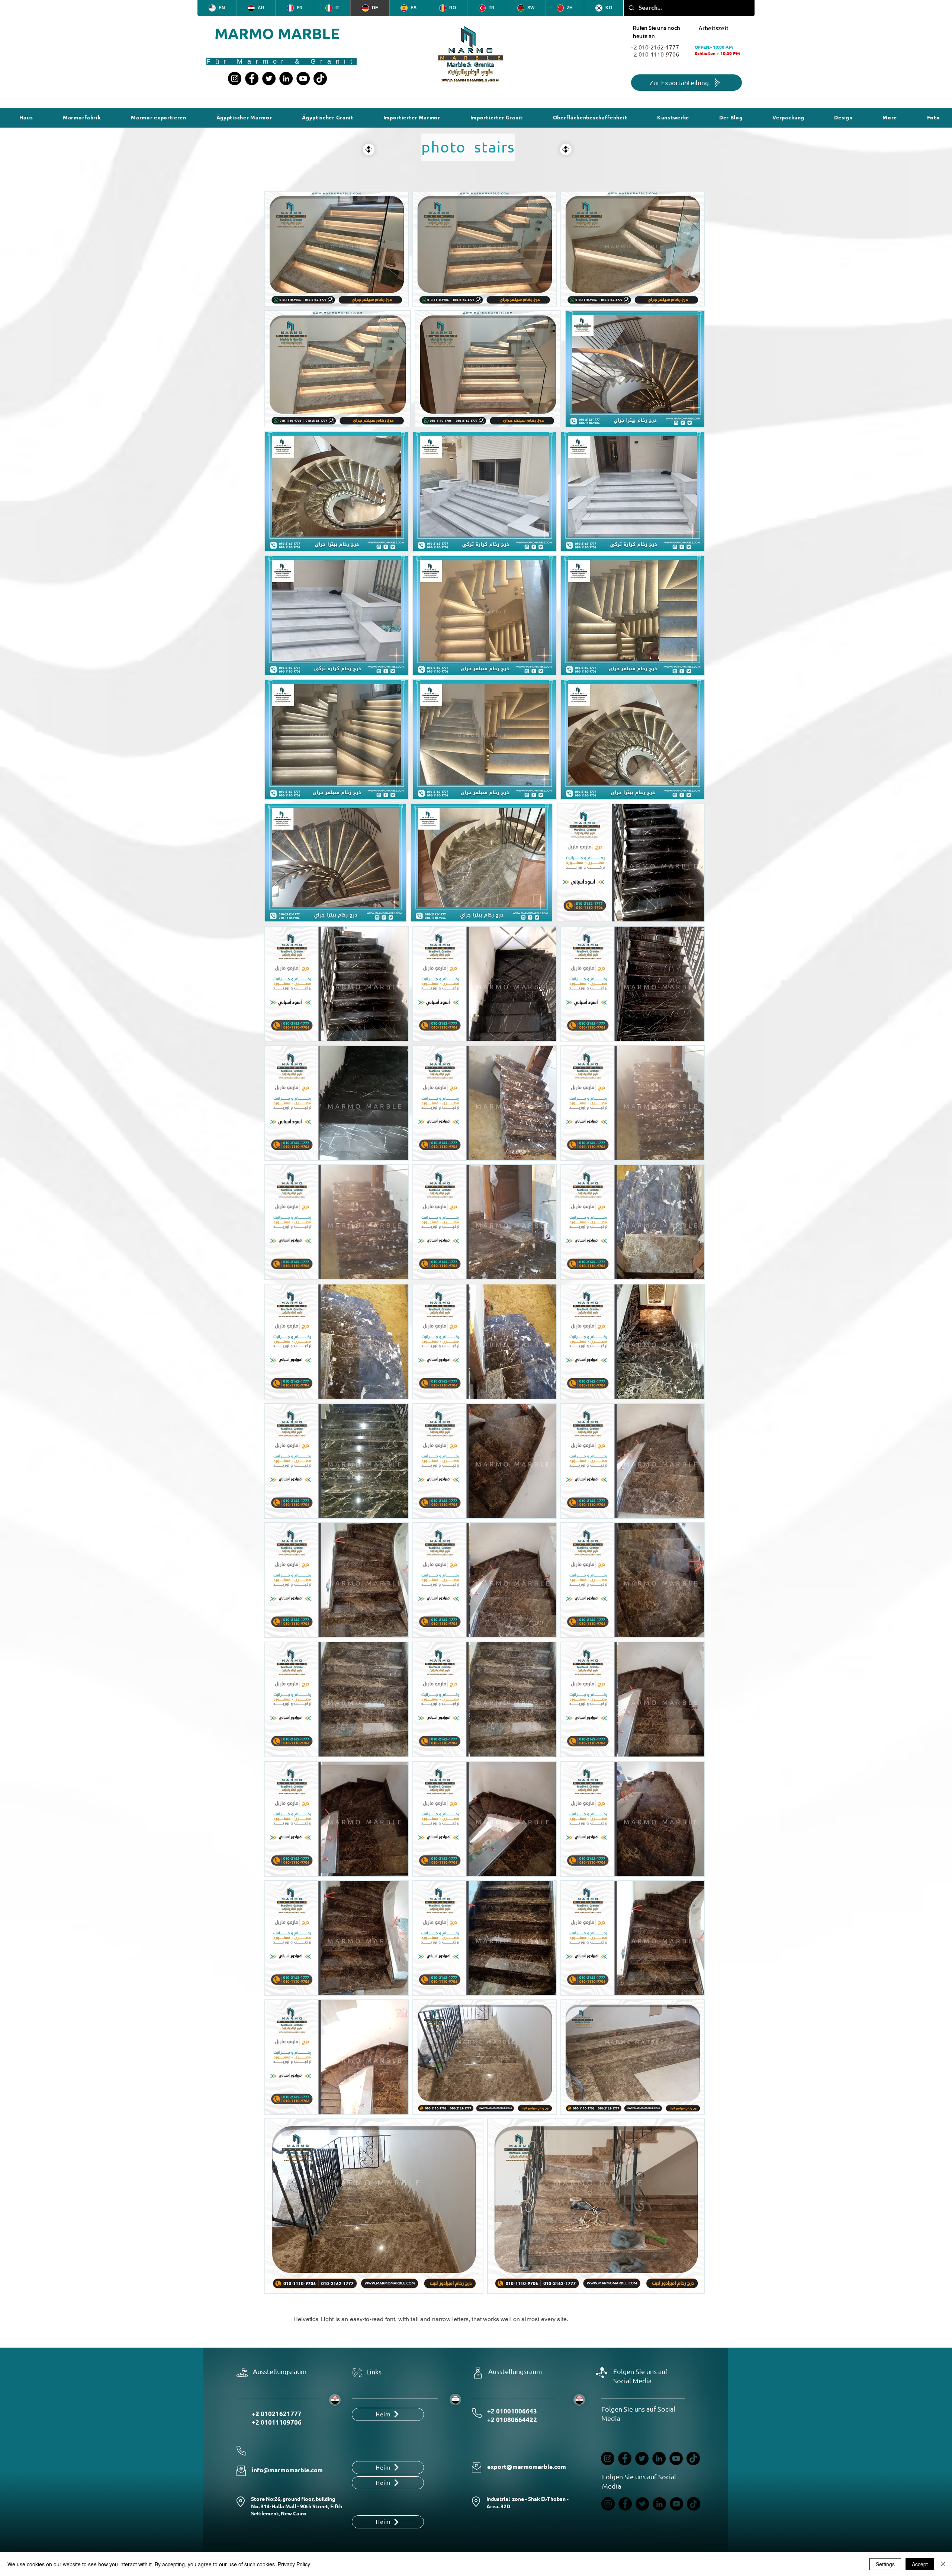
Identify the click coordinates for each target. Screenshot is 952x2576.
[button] (590, 118)
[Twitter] (269, 78)
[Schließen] (943, 2564)
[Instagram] (235, 78)
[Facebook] (252, 78)
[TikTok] (320, 78)
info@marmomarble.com (287, 2470)
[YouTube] (303, 78)
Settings (885, 2564)
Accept (920, 2564)
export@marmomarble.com (527, 2467)
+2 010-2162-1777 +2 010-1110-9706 (655, 51)
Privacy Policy (294, 2564)
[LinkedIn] (286, 78)
